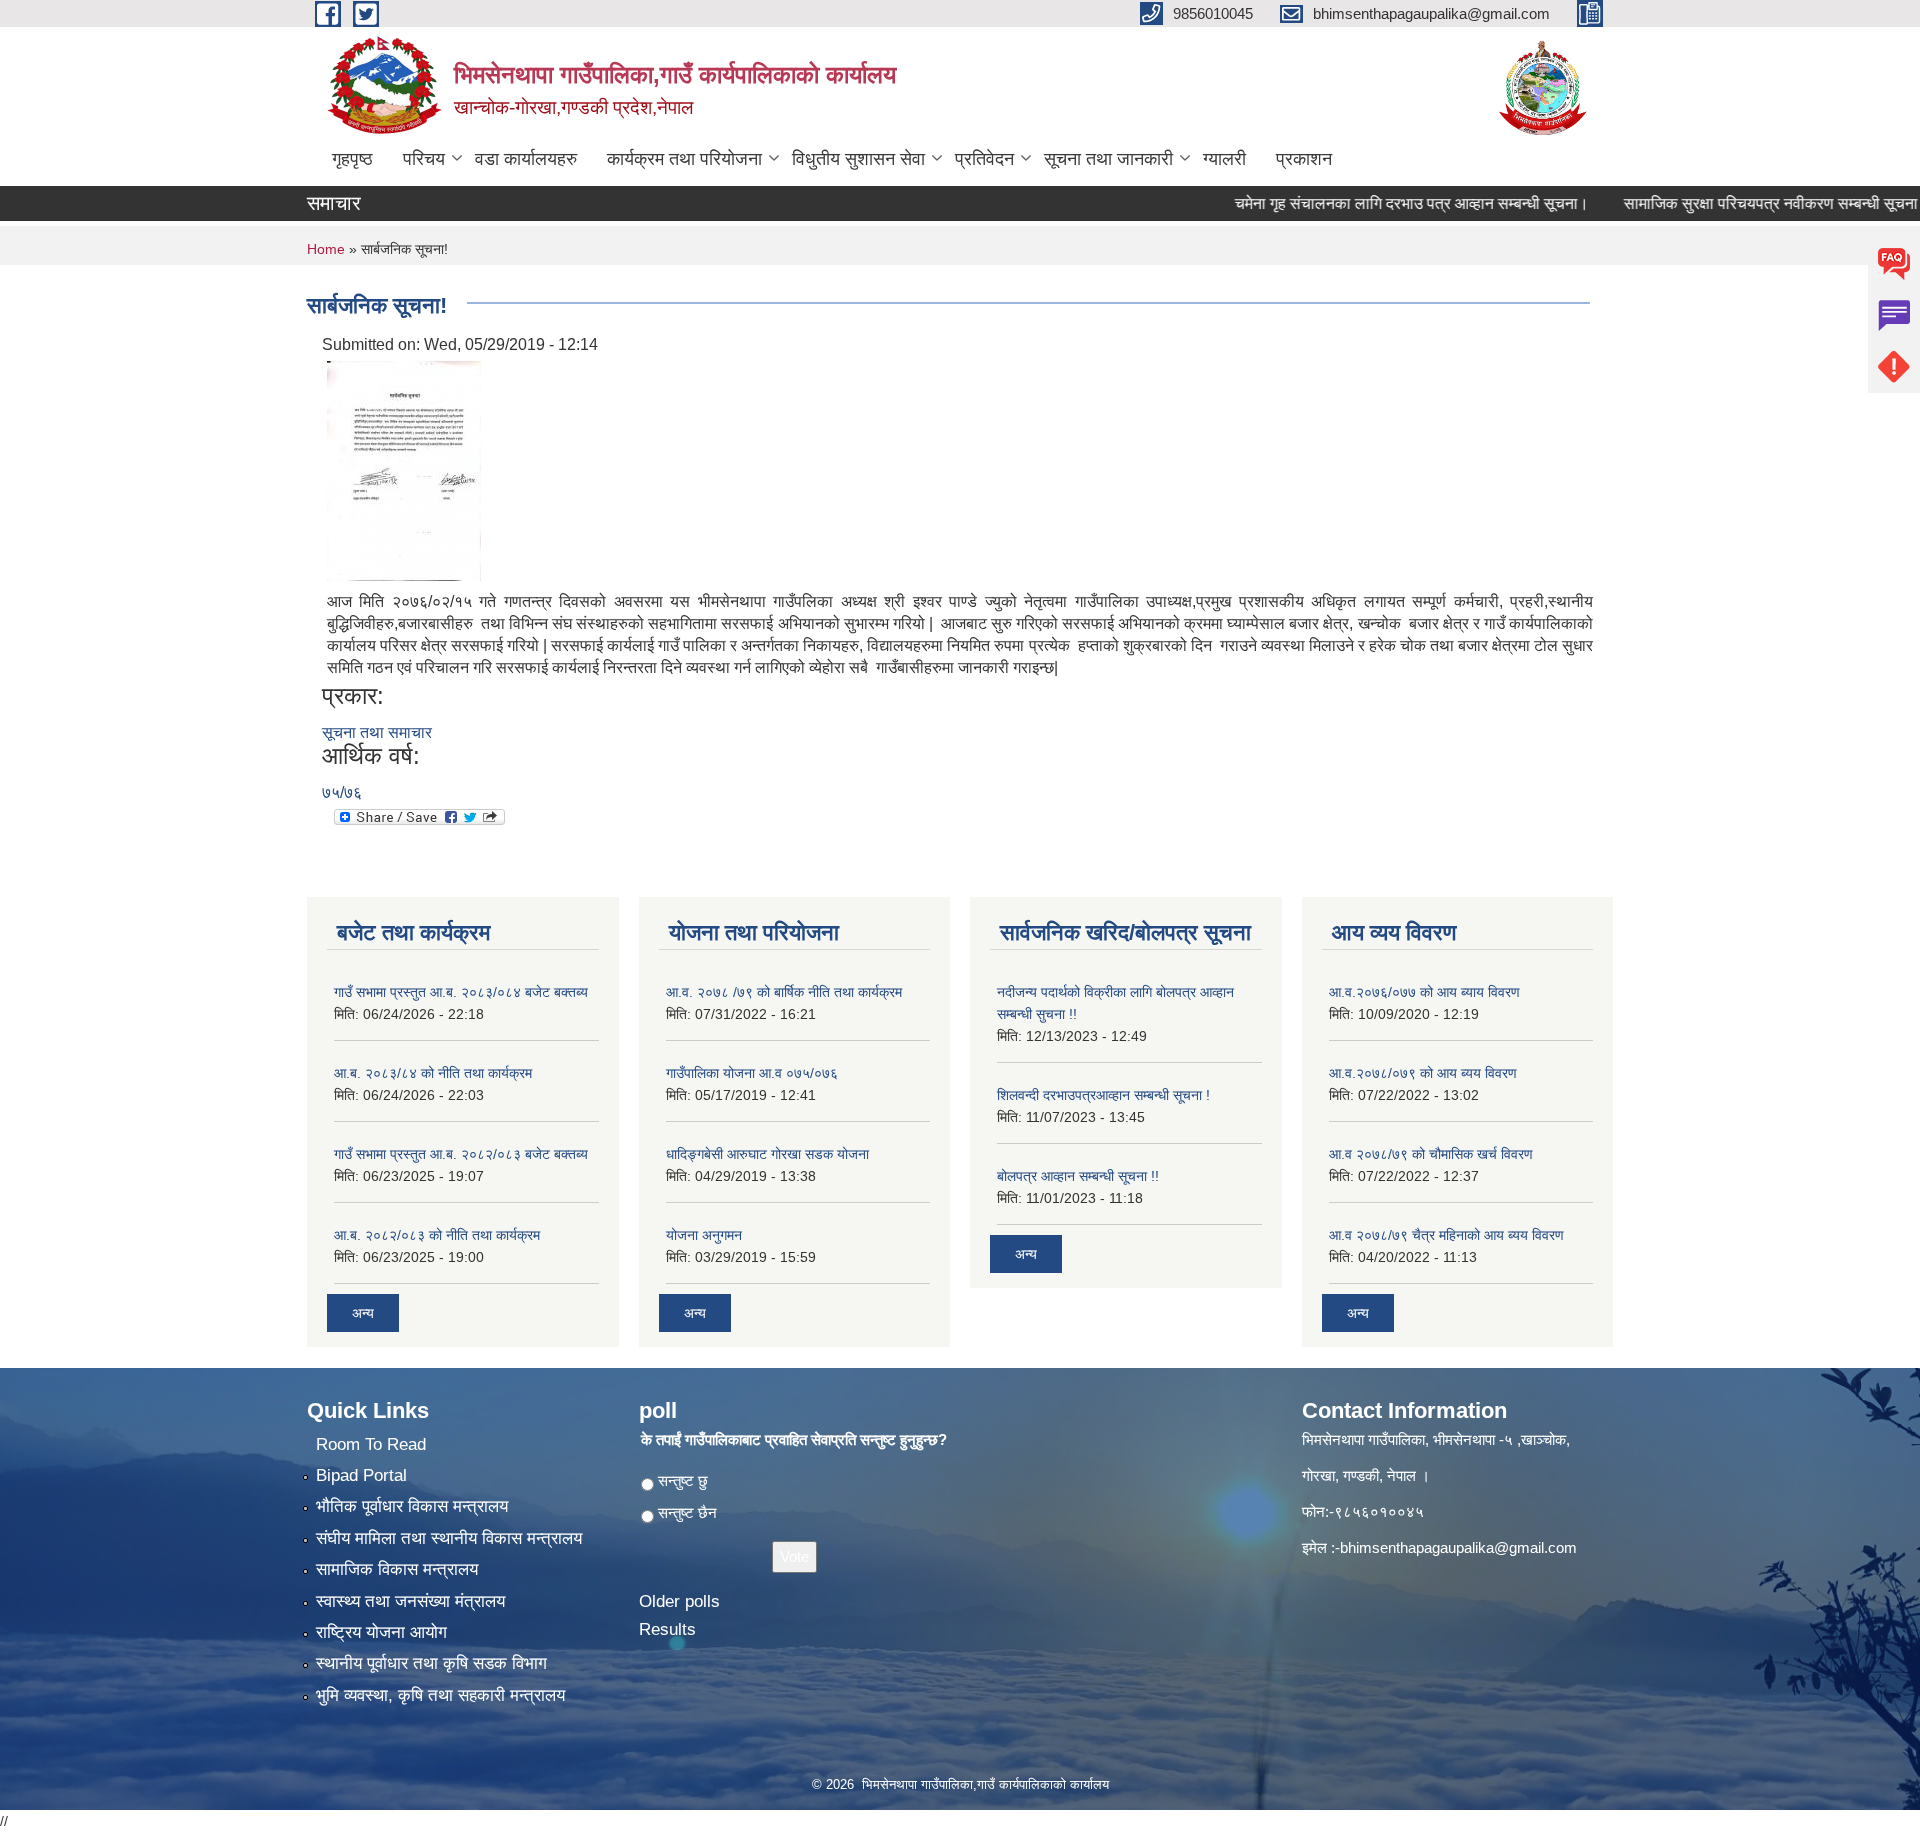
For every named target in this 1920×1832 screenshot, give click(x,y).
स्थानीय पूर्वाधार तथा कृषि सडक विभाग (431, 1663)
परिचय (424, 159)
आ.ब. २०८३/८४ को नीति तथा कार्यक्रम (433, 1073)
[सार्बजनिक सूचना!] (404, 469)
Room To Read (371, 1444)
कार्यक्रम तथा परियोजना (684, 159)
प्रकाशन (1304, 159)
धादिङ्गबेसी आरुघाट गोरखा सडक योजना (767, 1154)
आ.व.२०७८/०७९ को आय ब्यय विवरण (1423, 1073)
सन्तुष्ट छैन (687, 1512)
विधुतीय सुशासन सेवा (858, 159)
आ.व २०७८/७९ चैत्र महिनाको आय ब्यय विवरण (1446, 1235)
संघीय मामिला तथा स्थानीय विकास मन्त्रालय (449, 1538)
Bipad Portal (361, 1475)
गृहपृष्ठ (352, 159)
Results (667, 1629)
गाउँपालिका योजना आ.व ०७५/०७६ (752, 1073)
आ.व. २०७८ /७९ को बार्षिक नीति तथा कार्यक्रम (784, 992)
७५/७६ (342, 792)
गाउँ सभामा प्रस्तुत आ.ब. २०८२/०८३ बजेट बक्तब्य (461, 1154)
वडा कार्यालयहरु (526, 159)
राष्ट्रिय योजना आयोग (381, 1632)
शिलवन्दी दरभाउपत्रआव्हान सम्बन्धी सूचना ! (1103, 1095)
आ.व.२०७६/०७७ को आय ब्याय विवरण (1424, 992)
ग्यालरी (1224, 159)
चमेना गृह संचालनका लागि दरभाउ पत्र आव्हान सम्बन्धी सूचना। (1369, 203)
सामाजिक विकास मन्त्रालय (397, 1569)
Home (326, 249)
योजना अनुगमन (704, 1235)
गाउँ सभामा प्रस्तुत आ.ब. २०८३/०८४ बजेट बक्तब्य (461, 992)
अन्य (363, 1313)
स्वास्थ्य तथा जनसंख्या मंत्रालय (410, 1601)
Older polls (679, 1601)
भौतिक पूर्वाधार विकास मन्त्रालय (412, 1506)
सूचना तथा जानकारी (1108, 159)
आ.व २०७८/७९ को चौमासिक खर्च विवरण (1431, 1154)
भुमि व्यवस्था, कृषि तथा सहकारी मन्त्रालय (440, 1695)
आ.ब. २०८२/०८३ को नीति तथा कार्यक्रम (437, 1235)
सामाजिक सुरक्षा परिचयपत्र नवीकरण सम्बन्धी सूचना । (1735, 203)
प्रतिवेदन (984, 159)
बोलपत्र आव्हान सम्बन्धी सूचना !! (1078, 1176)
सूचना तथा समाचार (377, 732)
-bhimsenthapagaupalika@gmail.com (1456, 1547)
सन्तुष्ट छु (683, 1480)
